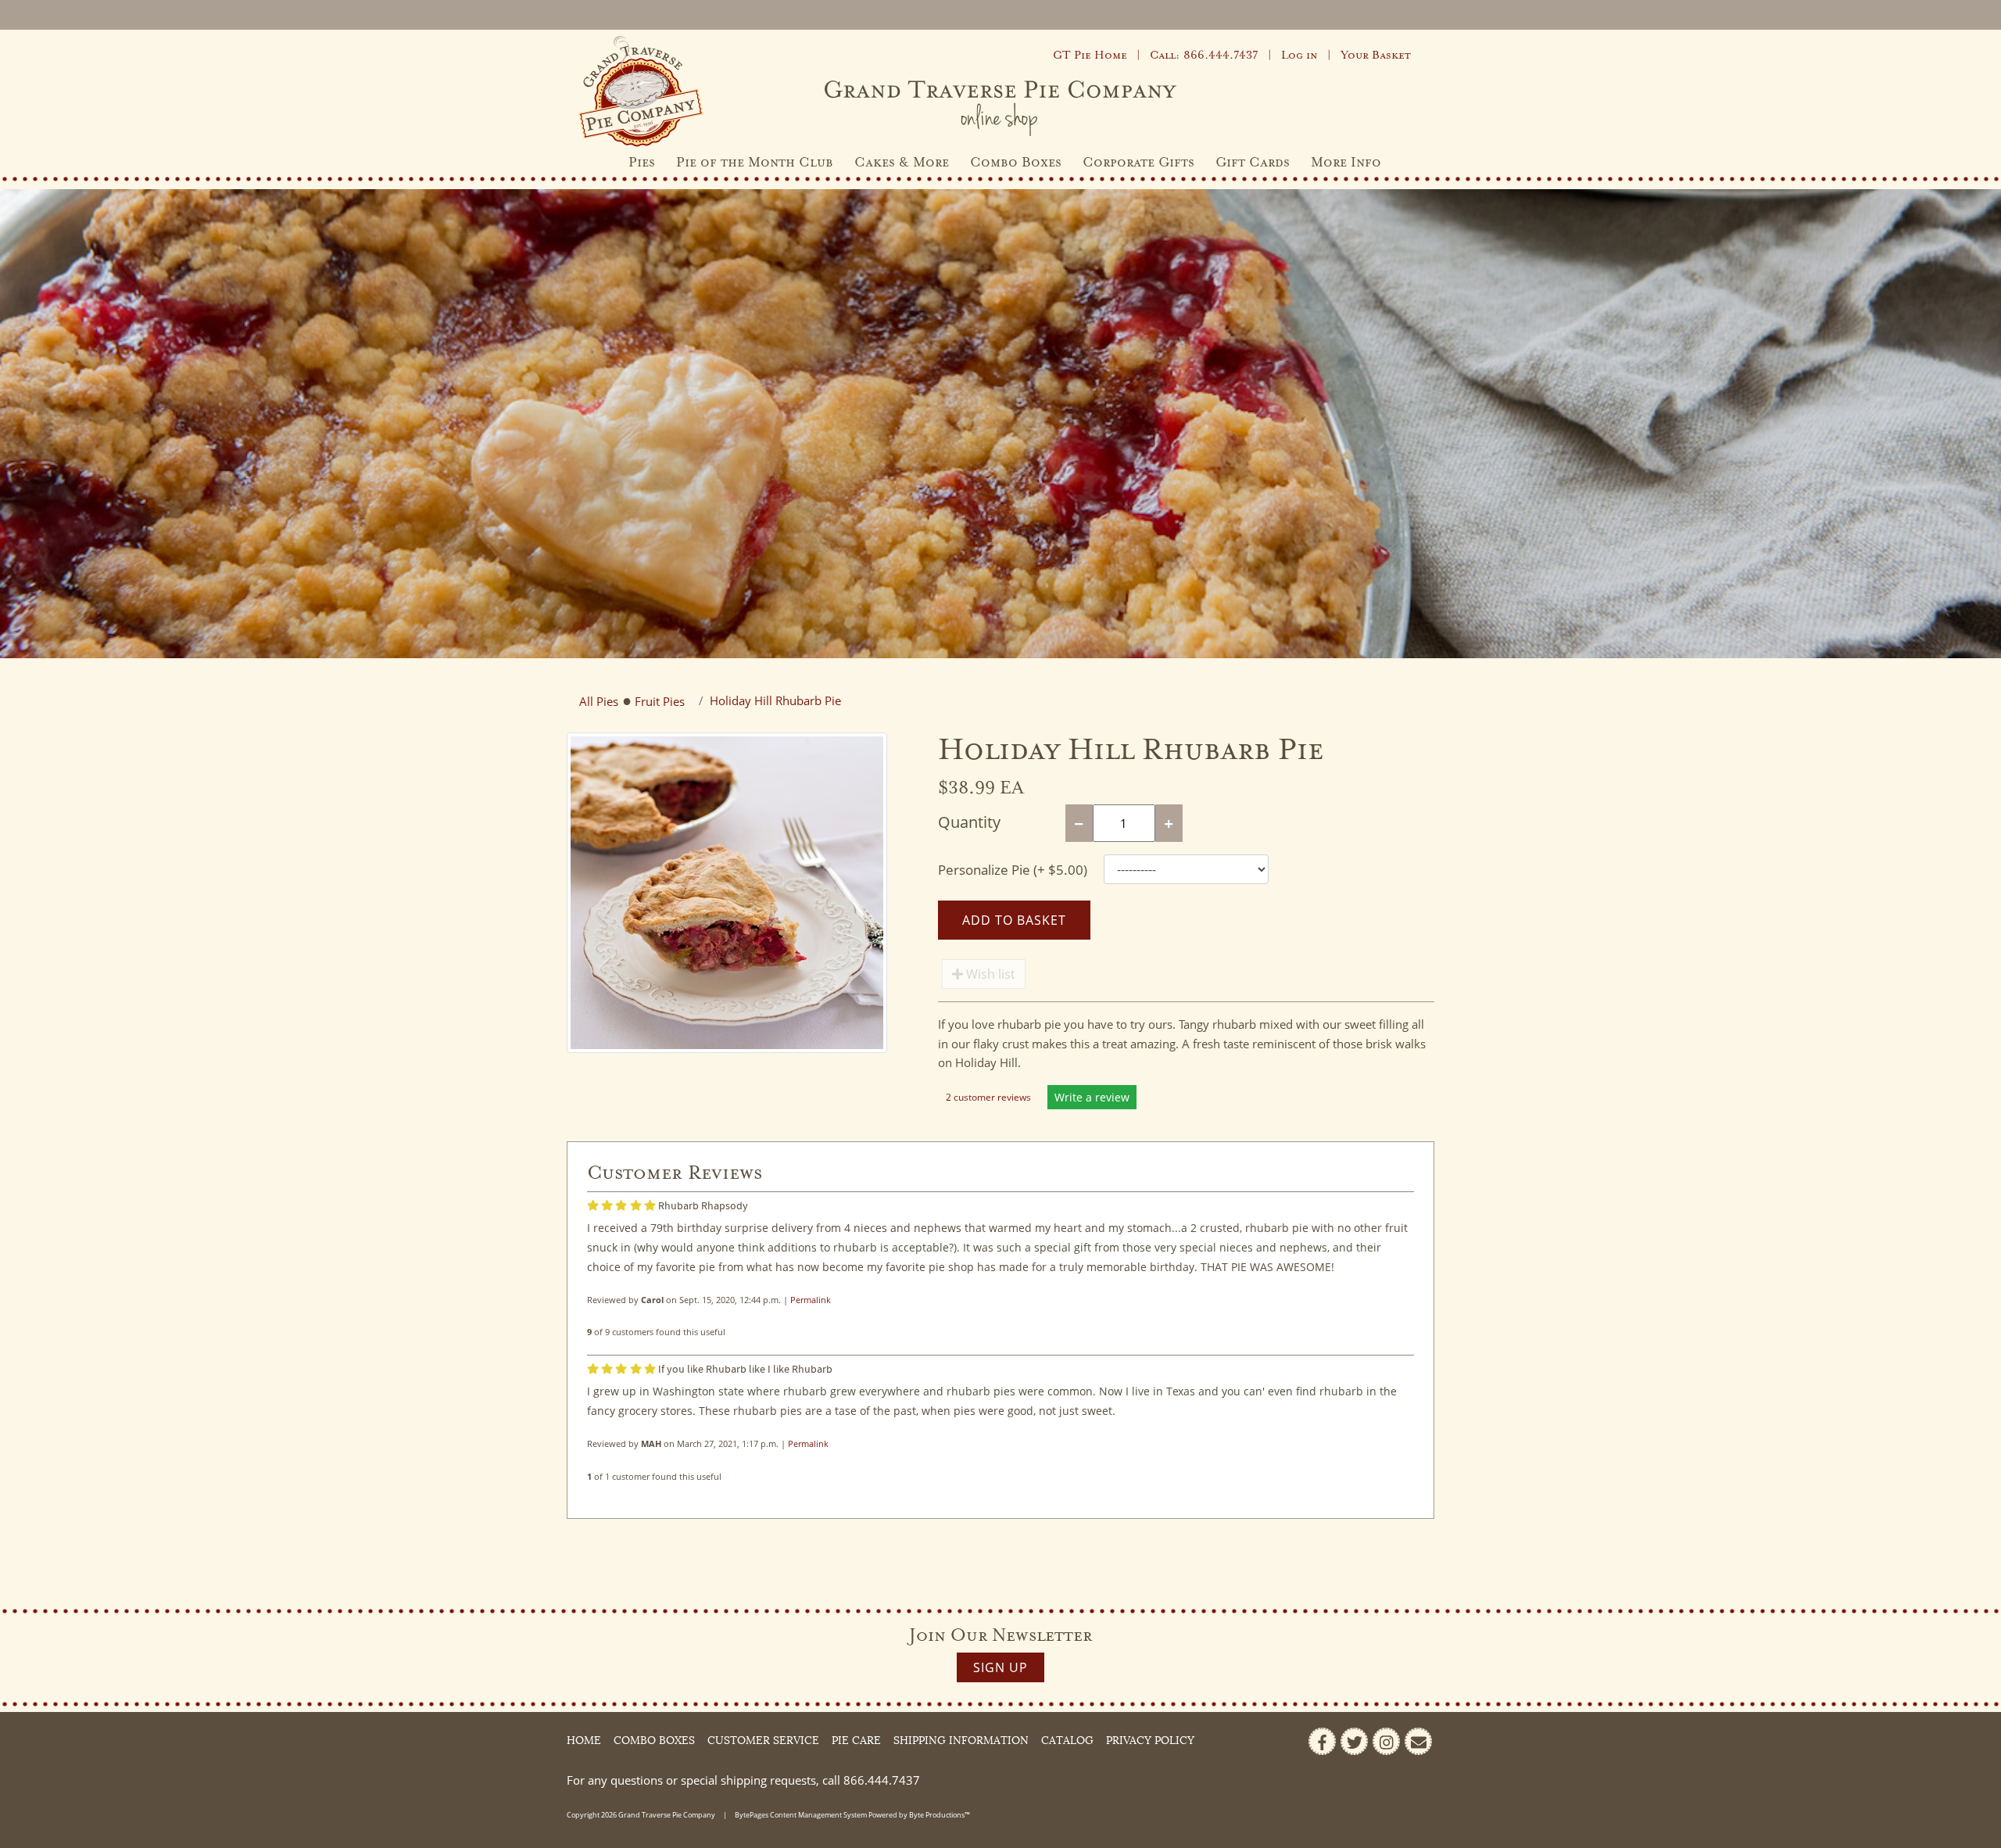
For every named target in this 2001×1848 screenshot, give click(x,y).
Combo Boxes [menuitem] (1016, 163)
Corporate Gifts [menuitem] (1138, 163)
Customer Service (763, 1741)
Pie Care (856, 1741)
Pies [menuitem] (642, 163)
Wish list (989, 974)
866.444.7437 (882, 1780)
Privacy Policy (1150, 1741)
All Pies (599, 701)
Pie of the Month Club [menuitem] (755, 163)
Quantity (969, 822)
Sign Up (1000, 1667)
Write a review (1092, 1097)
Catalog (1067, 1741)
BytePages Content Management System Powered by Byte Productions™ (852, 1815)
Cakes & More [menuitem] (902, 163)
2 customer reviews (990, 1097)
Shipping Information (961, 1741)
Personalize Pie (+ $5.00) (1013, 870)
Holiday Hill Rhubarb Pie (775, 700)
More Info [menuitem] (1346, 163)
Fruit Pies (660, 701)
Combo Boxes (654, 1741)
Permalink (811, 1300)
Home (584, 1741)
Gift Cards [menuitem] (1253, 163)
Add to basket (1014, 920)
